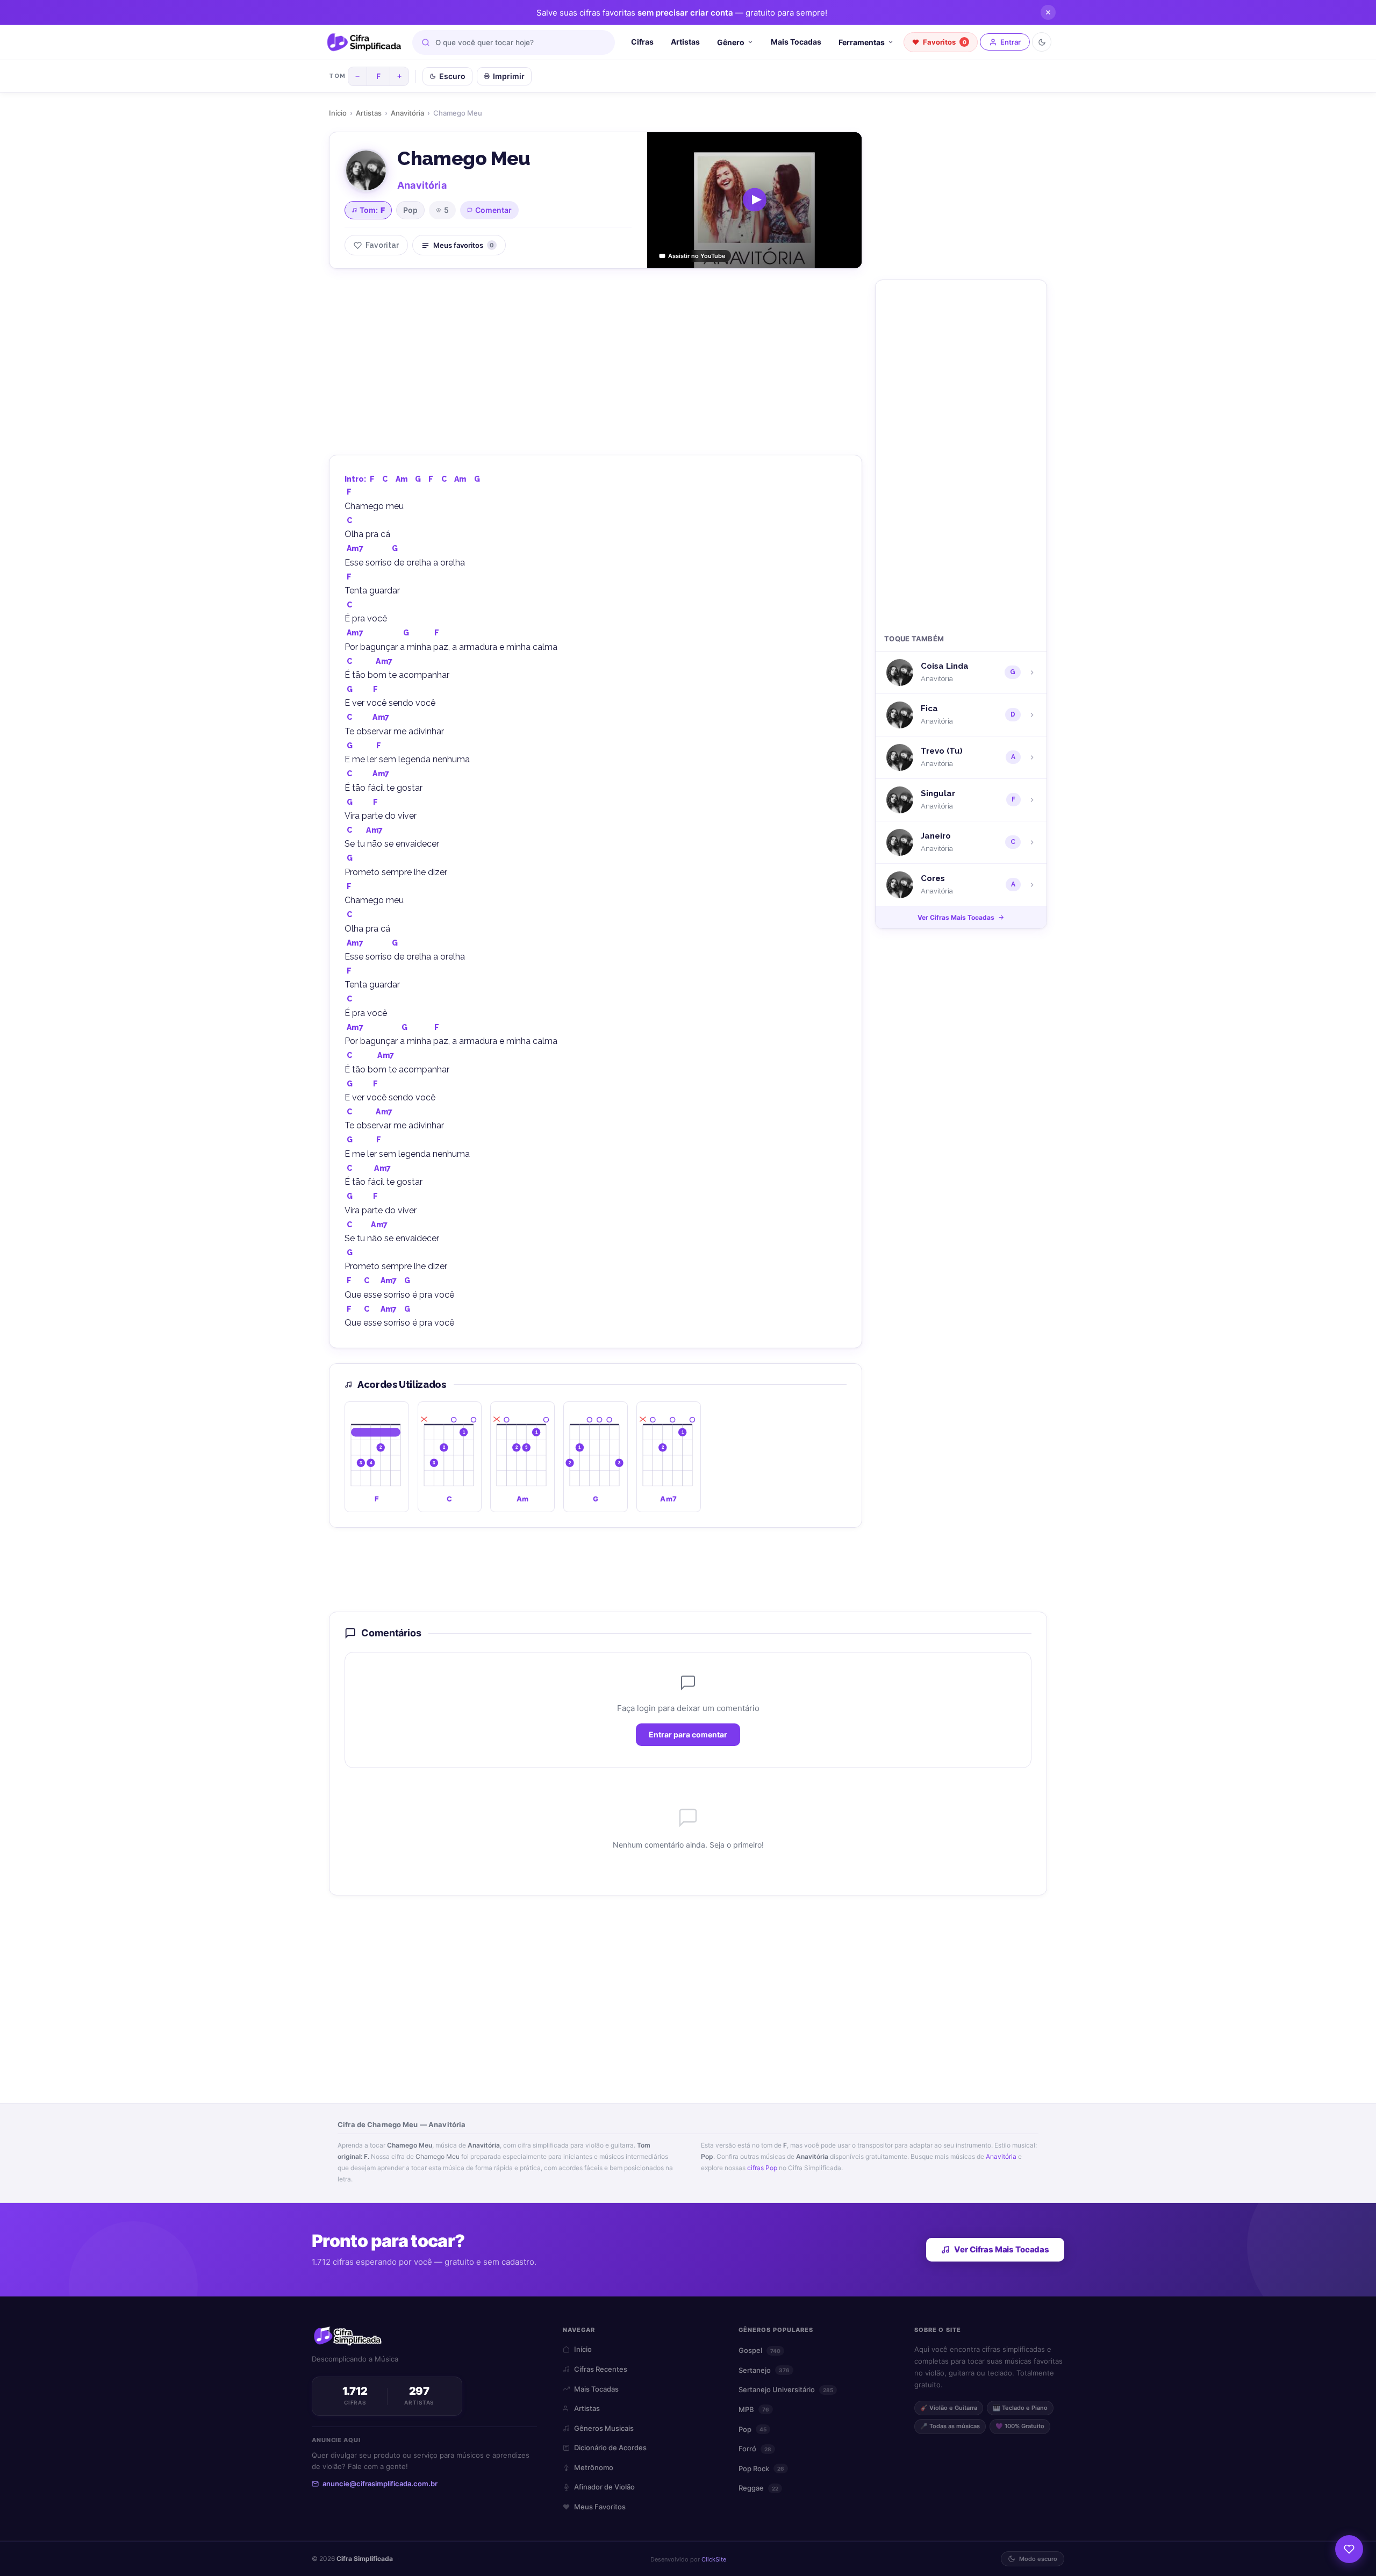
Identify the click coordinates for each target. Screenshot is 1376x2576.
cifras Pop (762, 2168)
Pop (410, 210)
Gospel (759, 2350)
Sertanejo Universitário (786, 2389)
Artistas (685, 42)
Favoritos (945, 42)
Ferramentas (862, 42)
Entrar (1010, 42)
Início (338, 113)
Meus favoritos (464, 245)
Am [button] (402, 479)
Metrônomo (594, 2467)
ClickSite (714, 2559)
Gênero (731, 42)
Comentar (493, 210)
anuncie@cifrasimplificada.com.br (380, 2484)
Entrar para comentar (688, 1734)
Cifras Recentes (601, 2369)
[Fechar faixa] (1048, 12)
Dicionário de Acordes (610, 2448)
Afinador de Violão (604, 2487)
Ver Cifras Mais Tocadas (956, 917)
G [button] (418, 479)
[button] (377, 1457)
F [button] (372, 479)
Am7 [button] (355, 548)
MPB (754, 2409)
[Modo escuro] (1042, 42)
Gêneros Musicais (604, 2428)
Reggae (758, 2488)
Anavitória (407, 113)
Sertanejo (764, 2370)
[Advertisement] (596, 360)
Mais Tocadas (796, 42)
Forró (755, 2449)
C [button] (385, 479)
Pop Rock (761, 2468)
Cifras (642, 42)
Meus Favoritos (600, 2507)
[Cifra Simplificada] (364, 42)
